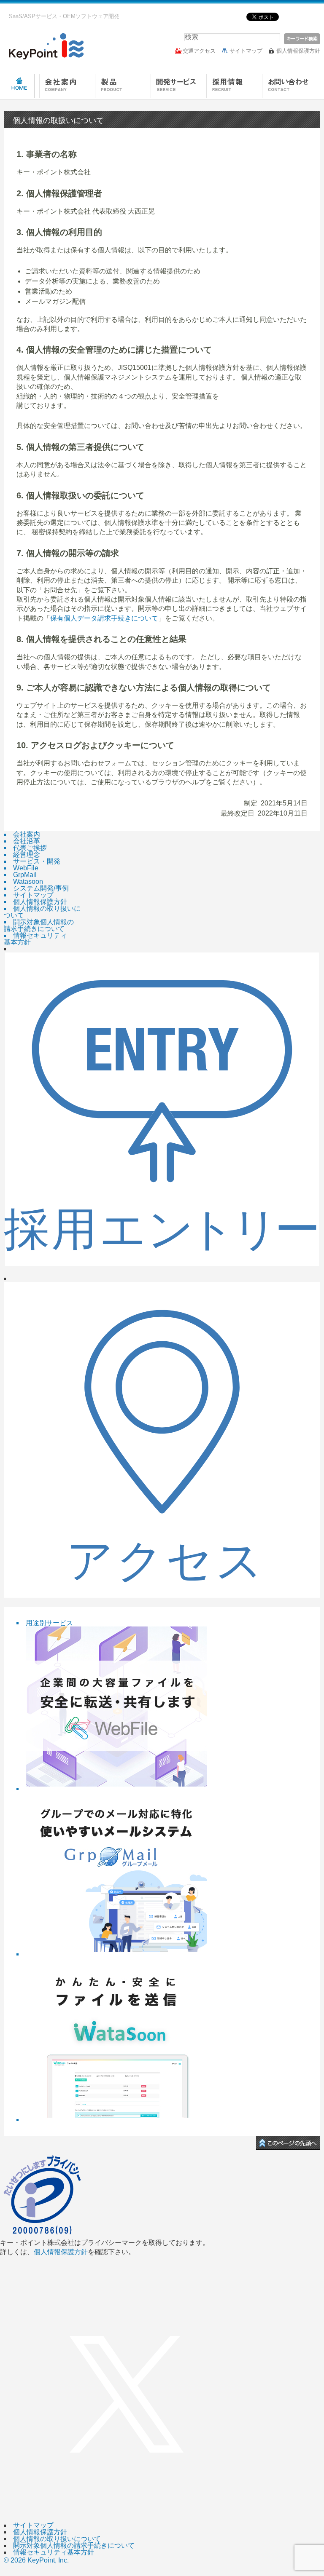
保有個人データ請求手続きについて (104, 618)
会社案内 (67, 87)
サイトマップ (246, 51)
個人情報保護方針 (298, 51)
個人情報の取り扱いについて (57, 2539)
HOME (19, 87)
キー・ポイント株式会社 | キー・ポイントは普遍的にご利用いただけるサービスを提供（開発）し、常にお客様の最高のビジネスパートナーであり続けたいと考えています (44, 46)
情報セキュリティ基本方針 (54, 2552)
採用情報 (234, 87)
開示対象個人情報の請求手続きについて (74, 2545)
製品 (123, 87)
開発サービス (178, 87)
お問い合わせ (290, 87)
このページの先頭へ (288, 2143)
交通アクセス (199, 51)
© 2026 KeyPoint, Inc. (36, 2560)
